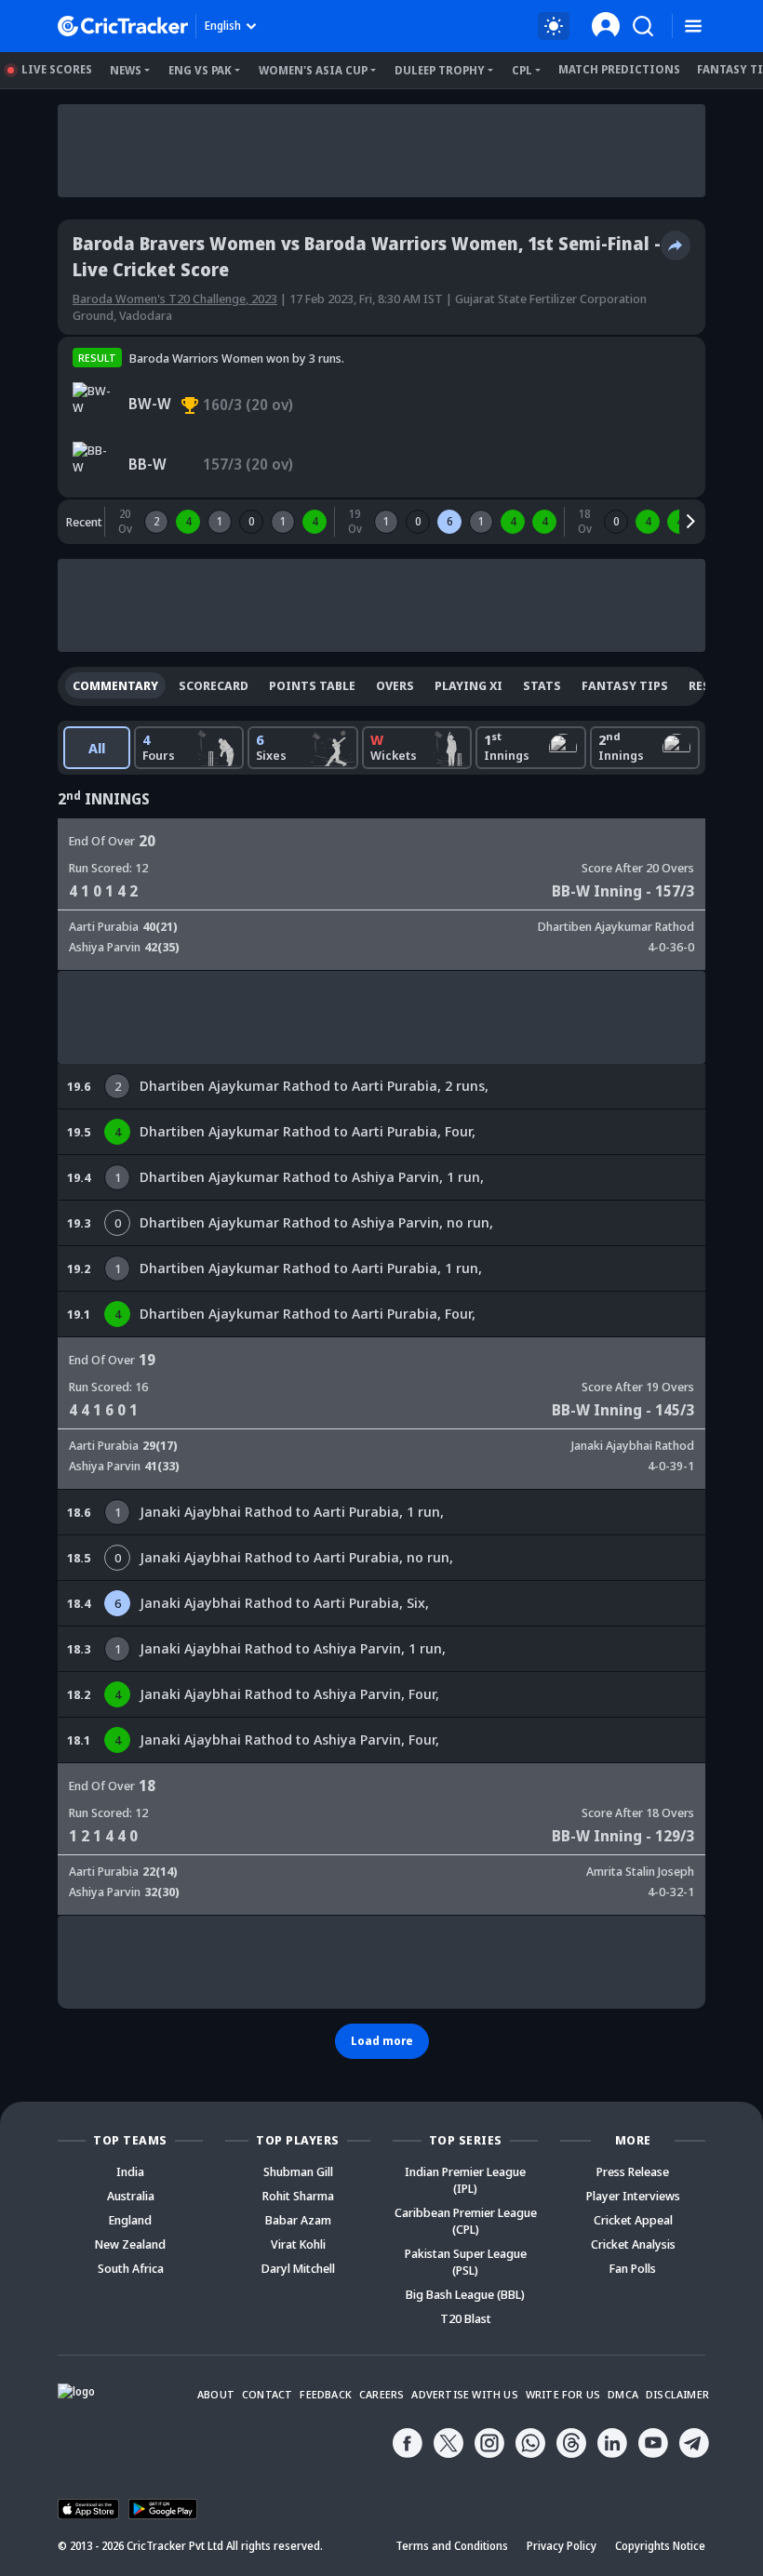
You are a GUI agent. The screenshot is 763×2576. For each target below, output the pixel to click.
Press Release (633, 2171)
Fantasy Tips (625, 685)
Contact (267, 2394)
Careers (381, 2394)
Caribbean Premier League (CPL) (466, 2221)
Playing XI (469, 685)
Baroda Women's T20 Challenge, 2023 (175, 299)
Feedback (326, 2394)
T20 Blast (466, 2318)
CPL (522, 70)
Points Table (312, 685)
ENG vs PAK (200, 70)
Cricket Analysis (633, 2244)
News (126, 70)
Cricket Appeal (633, 2220)
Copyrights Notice (660, 2546)
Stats (542, 685)
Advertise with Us (464, 2394)
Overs (395, 685)
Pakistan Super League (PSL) (466, 2262)
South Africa (131, 2268)
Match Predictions (619, 69)
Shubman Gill (298, 2171)
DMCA (623, 2394)
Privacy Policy (562, 2546)
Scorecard (214, 685)
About (216, 2394)
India (130, 2171)
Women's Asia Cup (313, 70)
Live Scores (57, 69)
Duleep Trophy (440, 70)
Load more (382, 2041)
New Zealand (130, 2244)
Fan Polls (633, 2268)
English (223, 26)
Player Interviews (633, 2196)
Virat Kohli (298, 2244)
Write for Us (563, 2394)
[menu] (693, 27)
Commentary (115, 685)
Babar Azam (298, 2220)
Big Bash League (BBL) (465, 2294)
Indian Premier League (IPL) (465, 2180)
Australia (131, 2196)
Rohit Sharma (298, 2196)
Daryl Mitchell (298, 2268)
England (130, 2220)
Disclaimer (677, 2394)
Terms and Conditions (452, 2546)
